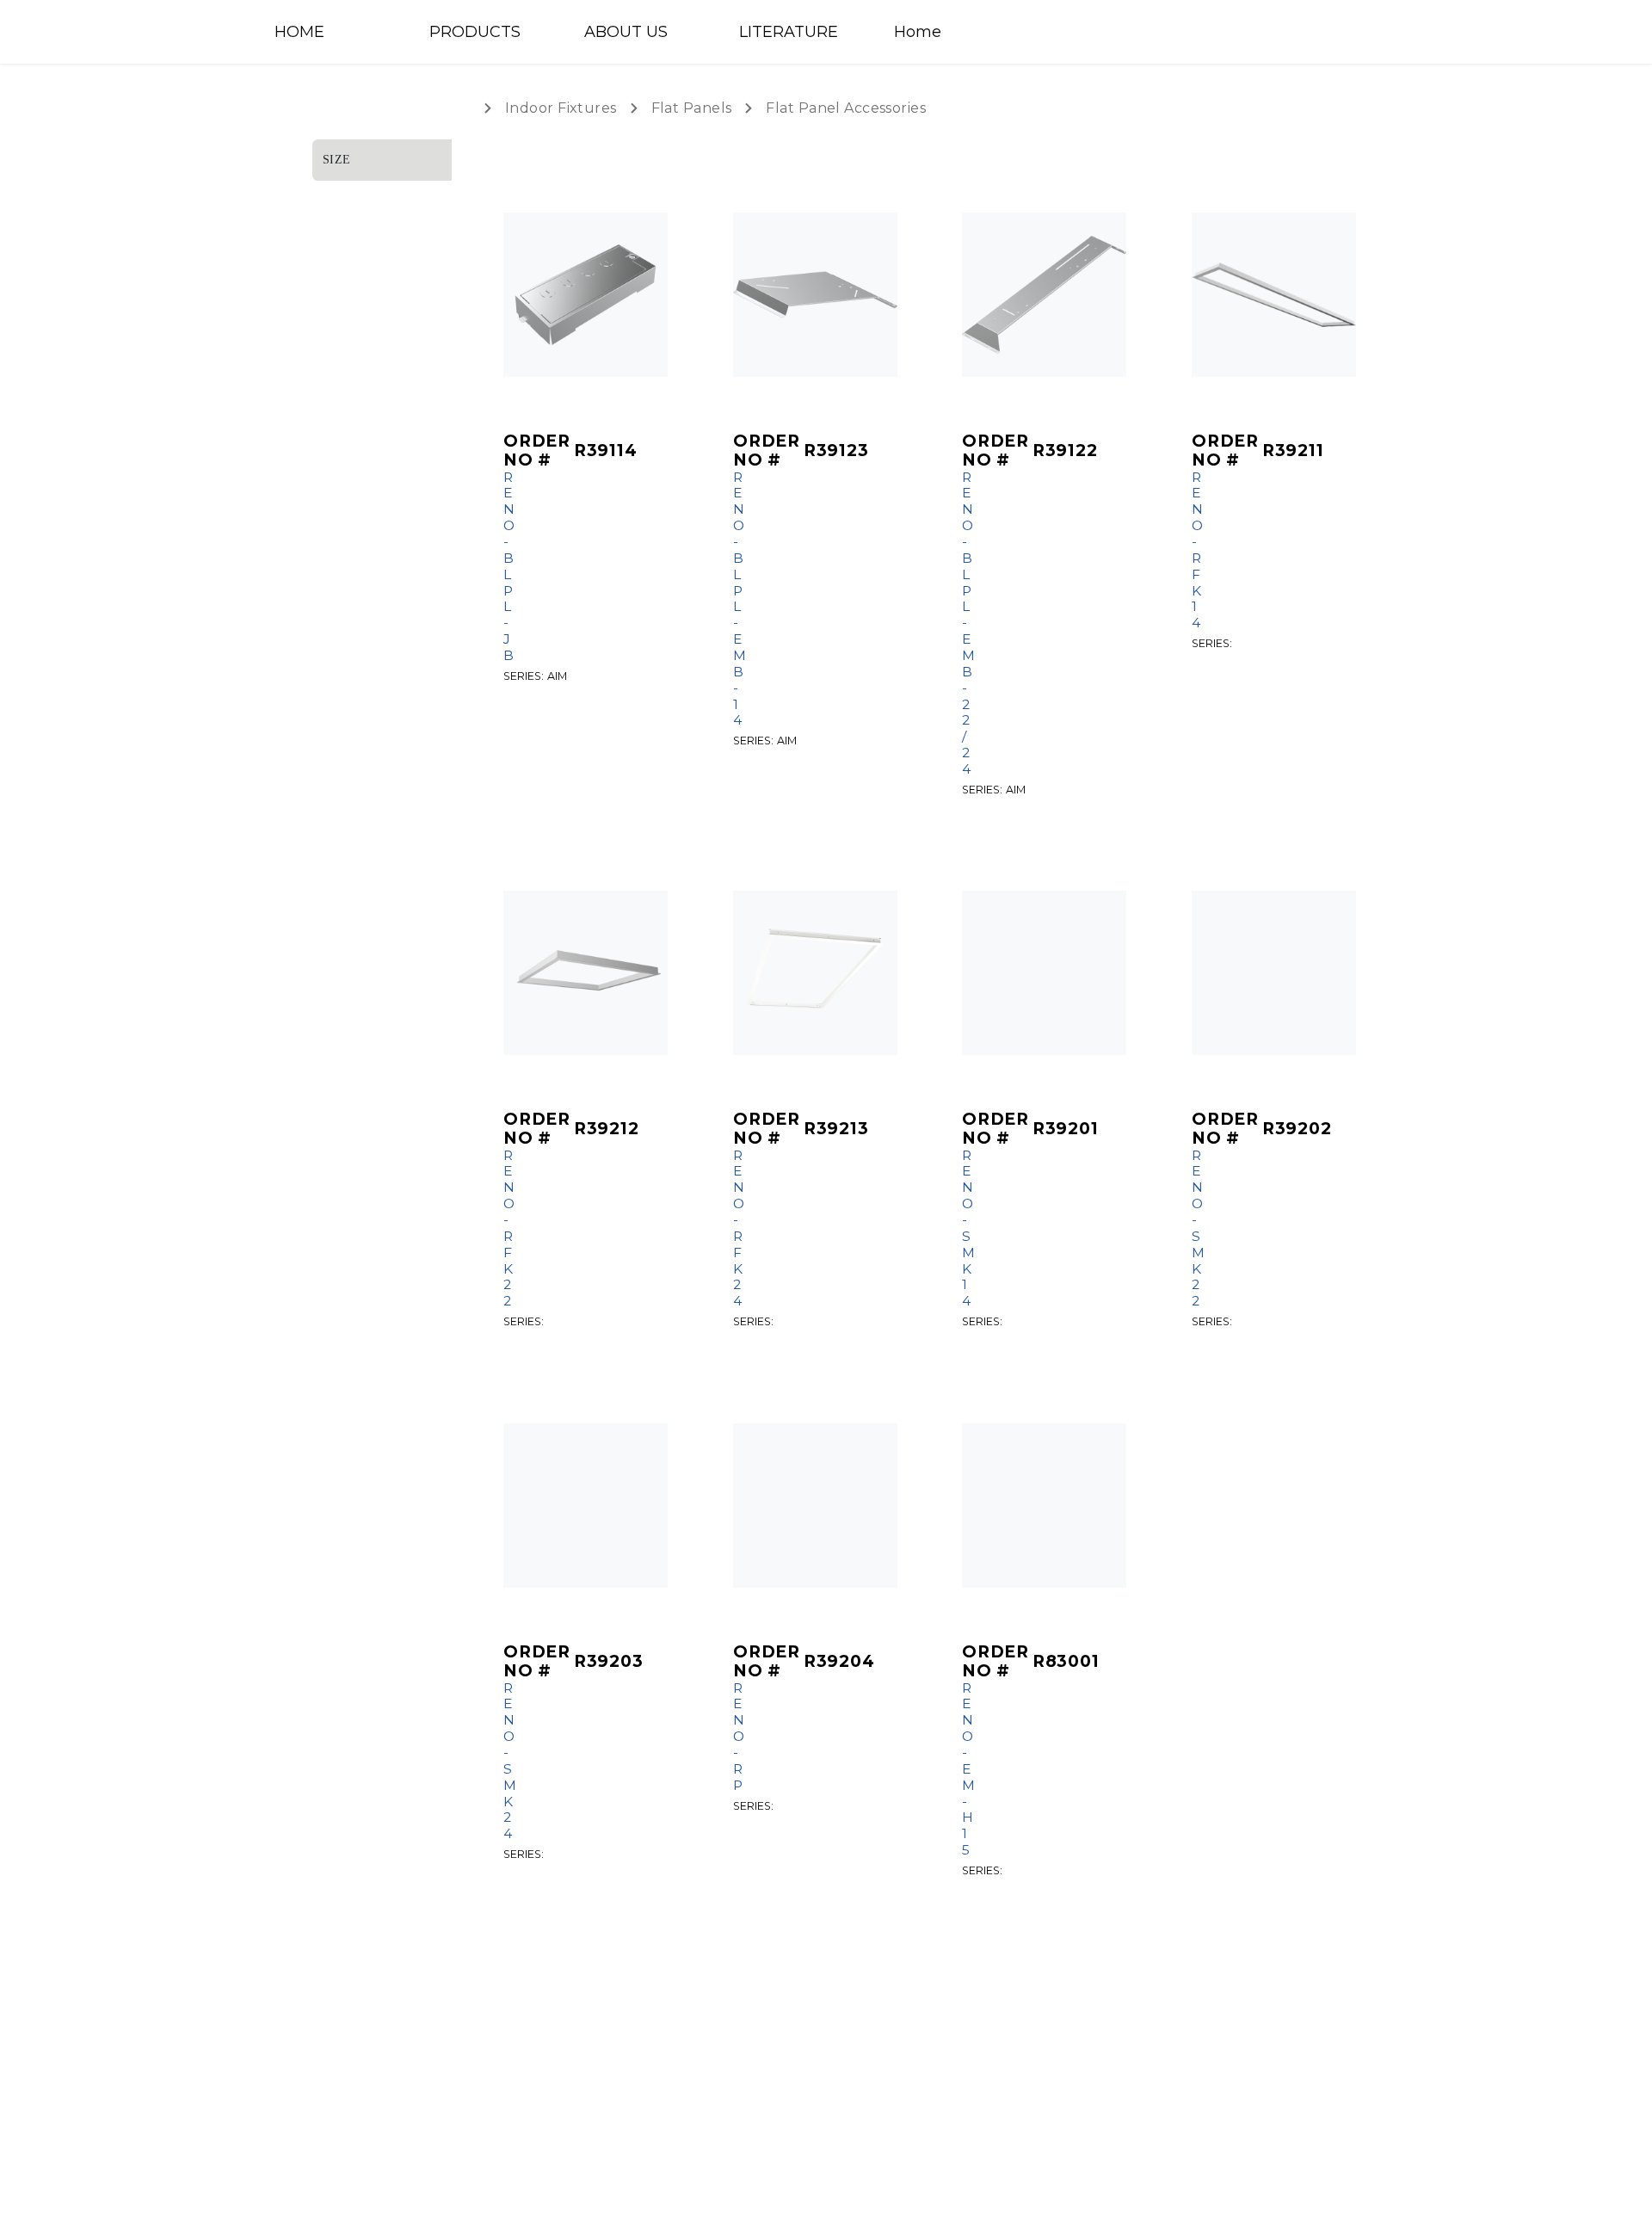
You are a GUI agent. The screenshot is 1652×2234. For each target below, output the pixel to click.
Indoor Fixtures (561, 108)
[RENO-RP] (815, 1506)
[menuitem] (336, 32)
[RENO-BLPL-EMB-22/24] (1044, 295)
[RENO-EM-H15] (1044, 1506)
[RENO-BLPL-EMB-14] (815, 295)
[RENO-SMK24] (586, 1506)
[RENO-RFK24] (815, 973)
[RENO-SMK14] (1044, 973)
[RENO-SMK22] (1274, 973)
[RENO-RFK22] (586, 973)
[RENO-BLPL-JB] (586, 295)
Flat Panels (692, 108)
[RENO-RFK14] (1274, 295)
